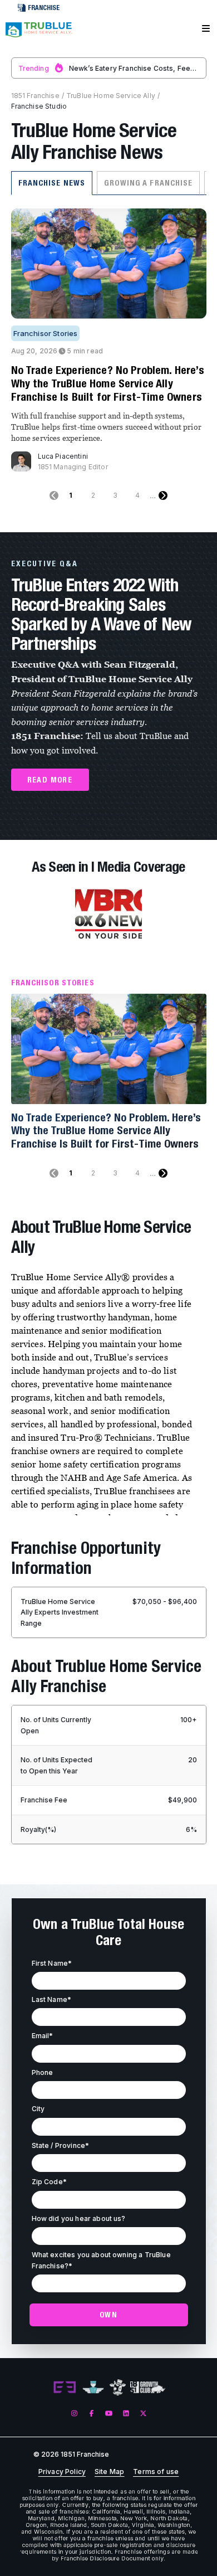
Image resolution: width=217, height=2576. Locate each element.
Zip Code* (49, 2182)
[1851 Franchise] (39, 35)
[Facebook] (92, 2414)
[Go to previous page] (54, 495)
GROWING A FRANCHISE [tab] (148, 183)
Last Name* (52, 1999)
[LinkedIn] (126, 2414)
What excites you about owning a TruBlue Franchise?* (101, 2260)
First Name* (52, 1963)
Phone (43, 2072)
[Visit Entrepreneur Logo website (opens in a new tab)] (65, 2388)
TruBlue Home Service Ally (111, 96)
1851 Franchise (35, 96)
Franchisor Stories (46, 333)
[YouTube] (109, 2414)
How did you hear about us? (79, 2218)
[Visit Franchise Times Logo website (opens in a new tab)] (93, 2388)
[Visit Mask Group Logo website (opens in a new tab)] (118, 2387)
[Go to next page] (163, 495)
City (38, 2109)
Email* (43, 2036)
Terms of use (156, 2472)
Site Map (109, 2472)
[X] (143, 2414)
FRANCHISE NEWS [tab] (52, 183)
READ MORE (50, 780)
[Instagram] (74, 2414)
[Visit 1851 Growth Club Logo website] (148, 2387)
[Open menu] (206, 29)
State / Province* (61, 2145)
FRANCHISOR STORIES (53, 983)
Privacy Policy (62, 2472)
